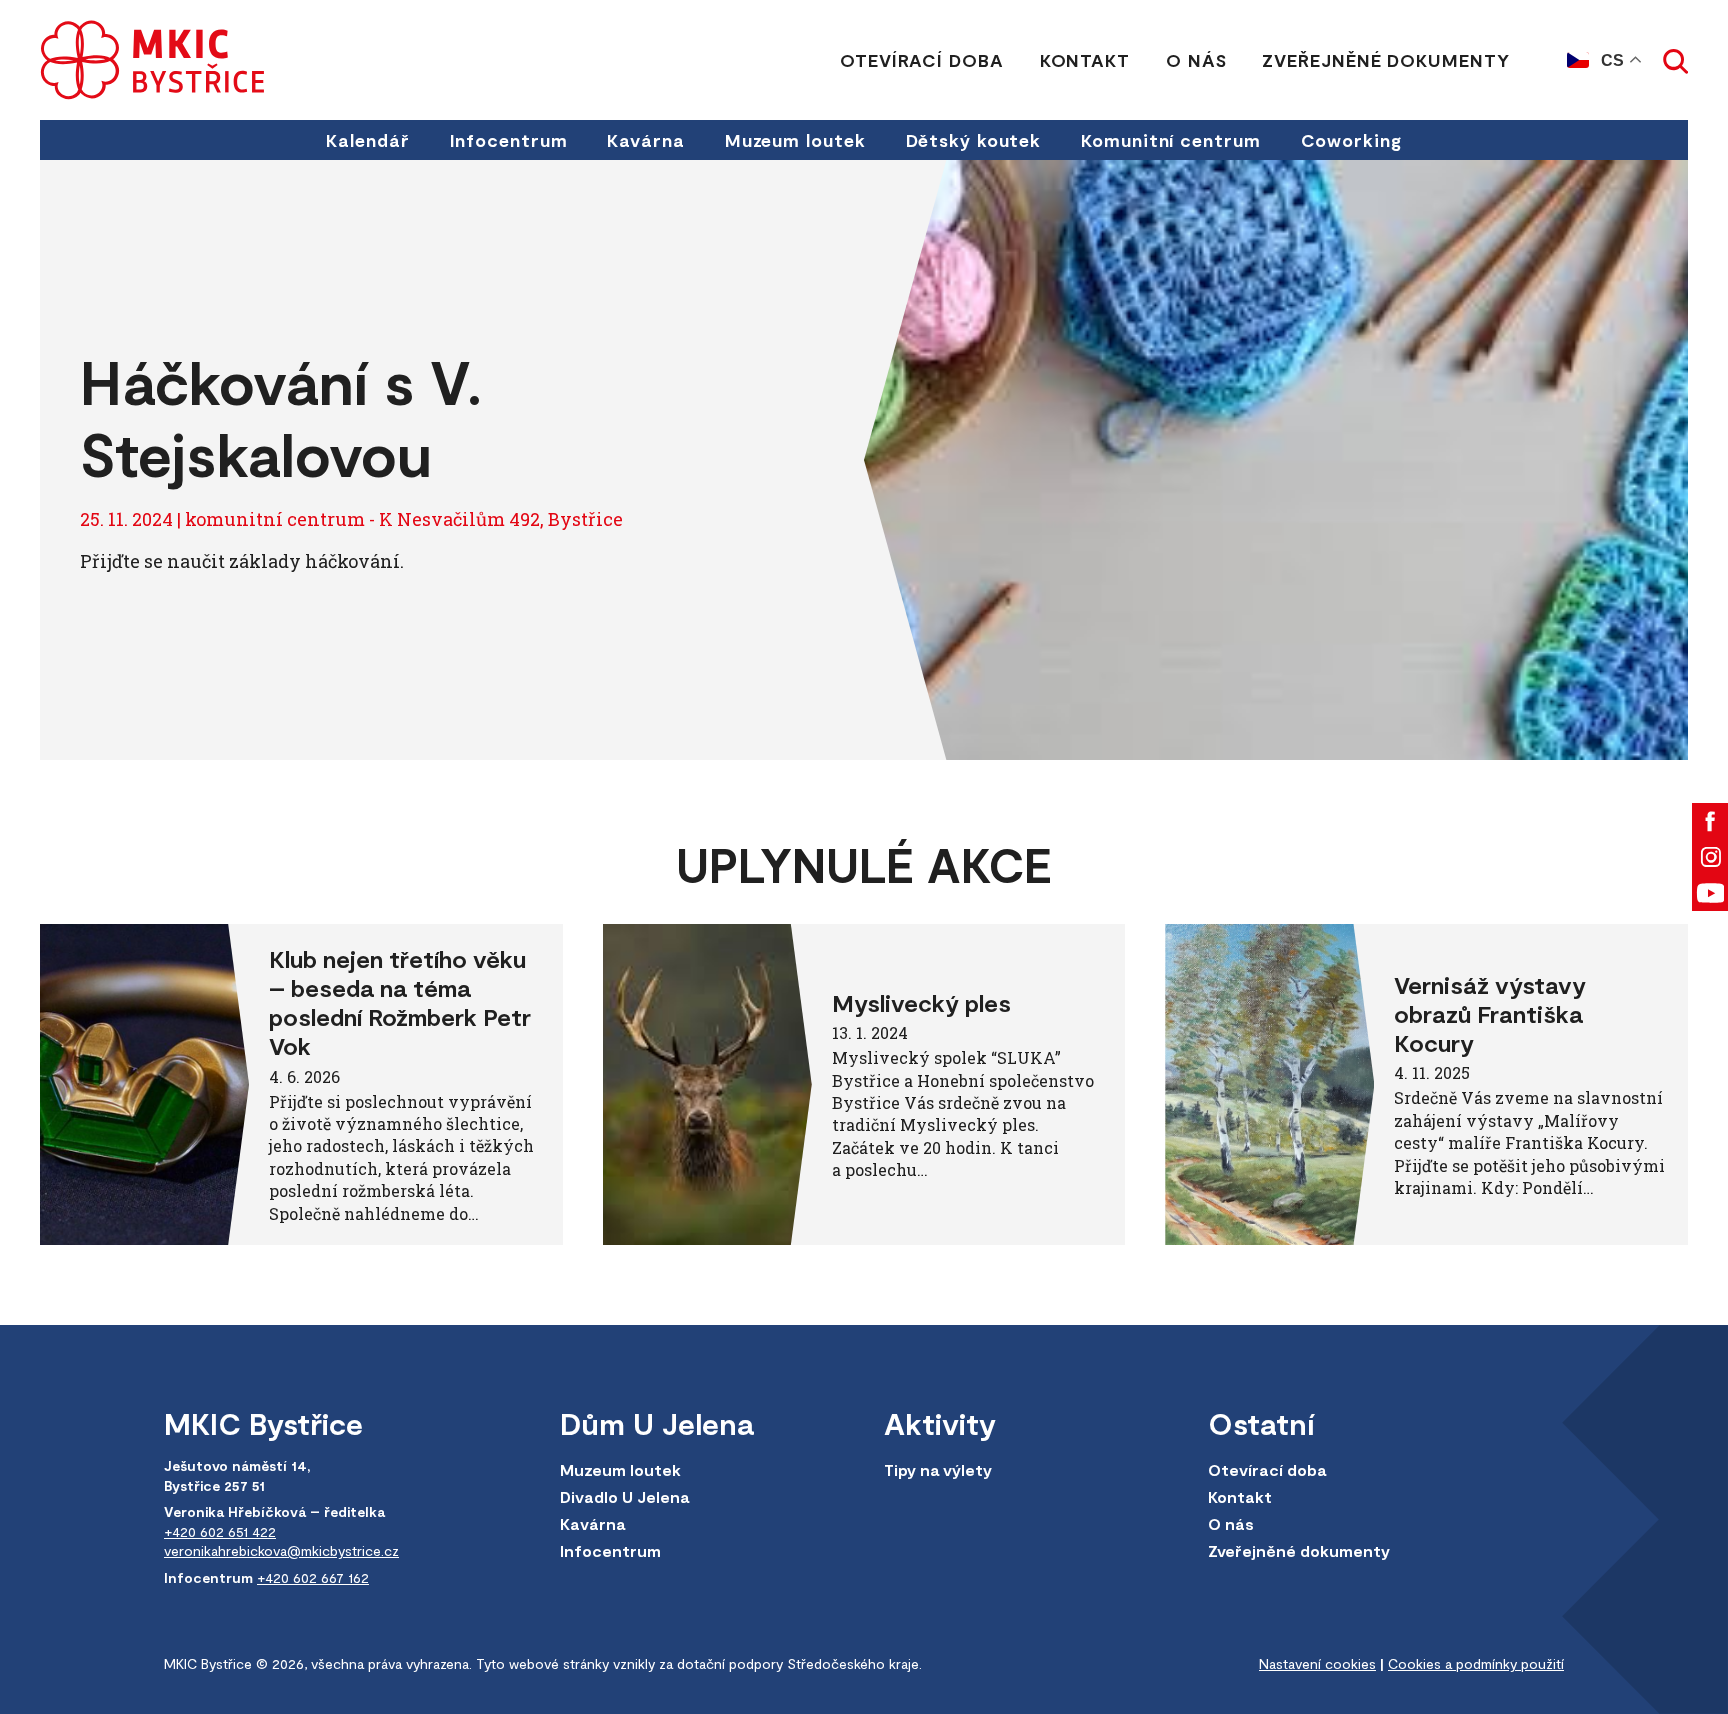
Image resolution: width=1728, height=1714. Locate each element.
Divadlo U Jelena (624, 1496)
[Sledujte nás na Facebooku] (1710, 821)
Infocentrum (509, 140)
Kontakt (1085, 60)
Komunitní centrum (1170, 140)
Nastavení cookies (1317, 1663)
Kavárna (645, 140)
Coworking (1351, 140)
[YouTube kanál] (1710, 893)
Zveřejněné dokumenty (1385, 60)
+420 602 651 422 (220, 1531)
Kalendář (367, 140)
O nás (1196, 60)
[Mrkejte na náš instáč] (1710, 857)
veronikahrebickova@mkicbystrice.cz (281, 1550)
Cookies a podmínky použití (1476, 1663)
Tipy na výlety (938, 1469)
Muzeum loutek (795, 140)
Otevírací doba (922, 60)
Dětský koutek (974, 140)
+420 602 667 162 (313, 1577)
